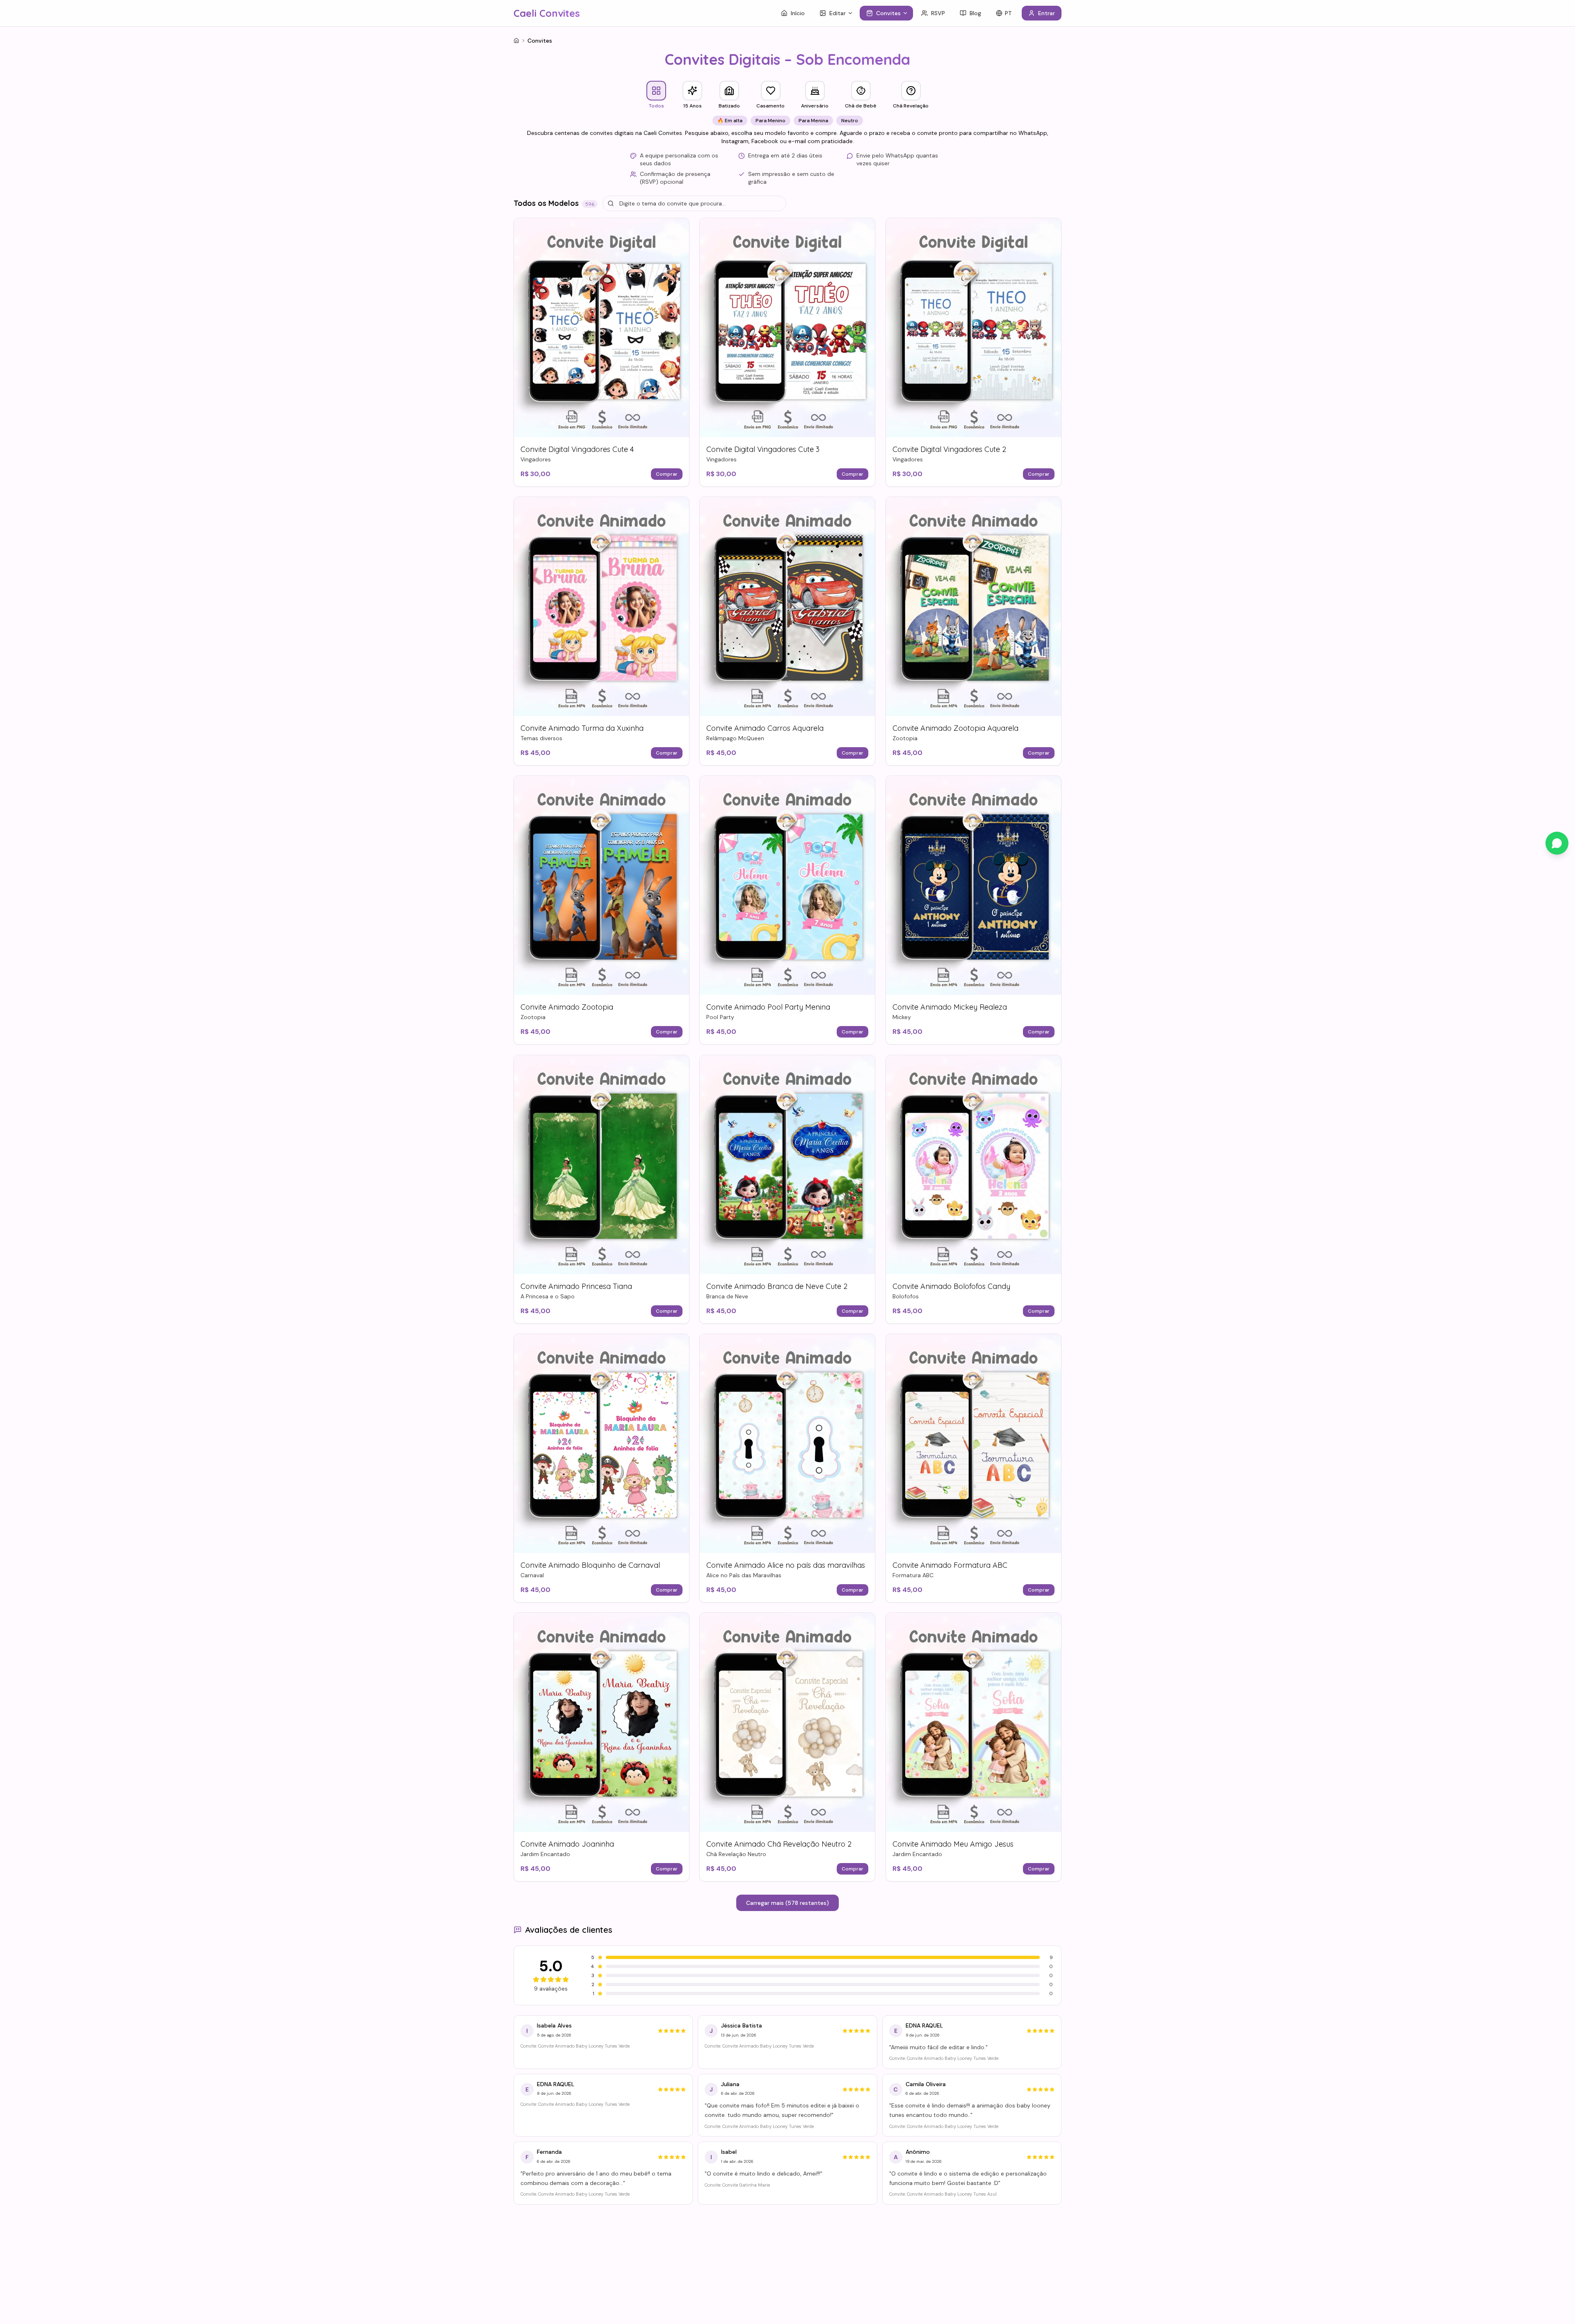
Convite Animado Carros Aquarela (765, 728)
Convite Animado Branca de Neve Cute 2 (777, 1286)
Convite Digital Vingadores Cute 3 (763, 449)
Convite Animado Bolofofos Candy (951, 1286)
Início (798, 13)
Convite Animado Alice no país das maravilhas (786, 1565)
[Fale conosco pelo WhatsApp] (1557, 843)
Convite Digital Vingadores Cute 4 (577, 449)
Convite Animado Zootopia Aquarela (955, 728)
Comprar (667, 474)
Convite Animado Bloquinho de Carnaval (590, 1565)
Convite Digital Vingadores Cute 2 (949, 449)
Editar (838, 13)
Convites (888, 13)
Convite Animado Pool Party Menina (768, 1007)
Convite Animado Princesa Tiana (576, 1286)
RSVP (938, 13)
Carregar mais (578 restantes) (787, 1903)
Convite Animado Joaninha (567, 1844)
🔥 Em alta (730, 121)
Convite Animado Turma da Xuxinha (582, 728)
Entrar (1047, 13)
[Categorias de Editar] (852, 13)
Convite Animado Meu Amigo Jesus (953, 1844)
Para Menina (813, 121)
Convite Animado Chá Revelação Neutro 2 (779, 1844)
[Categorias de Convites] (907, 13)
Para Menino (770, 121)
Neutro (850, 121)
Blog (975, 13)
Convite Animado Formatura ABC (950, 1565)
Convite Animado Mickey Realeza (950, 1007)
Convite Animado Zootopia (567, 1007)
